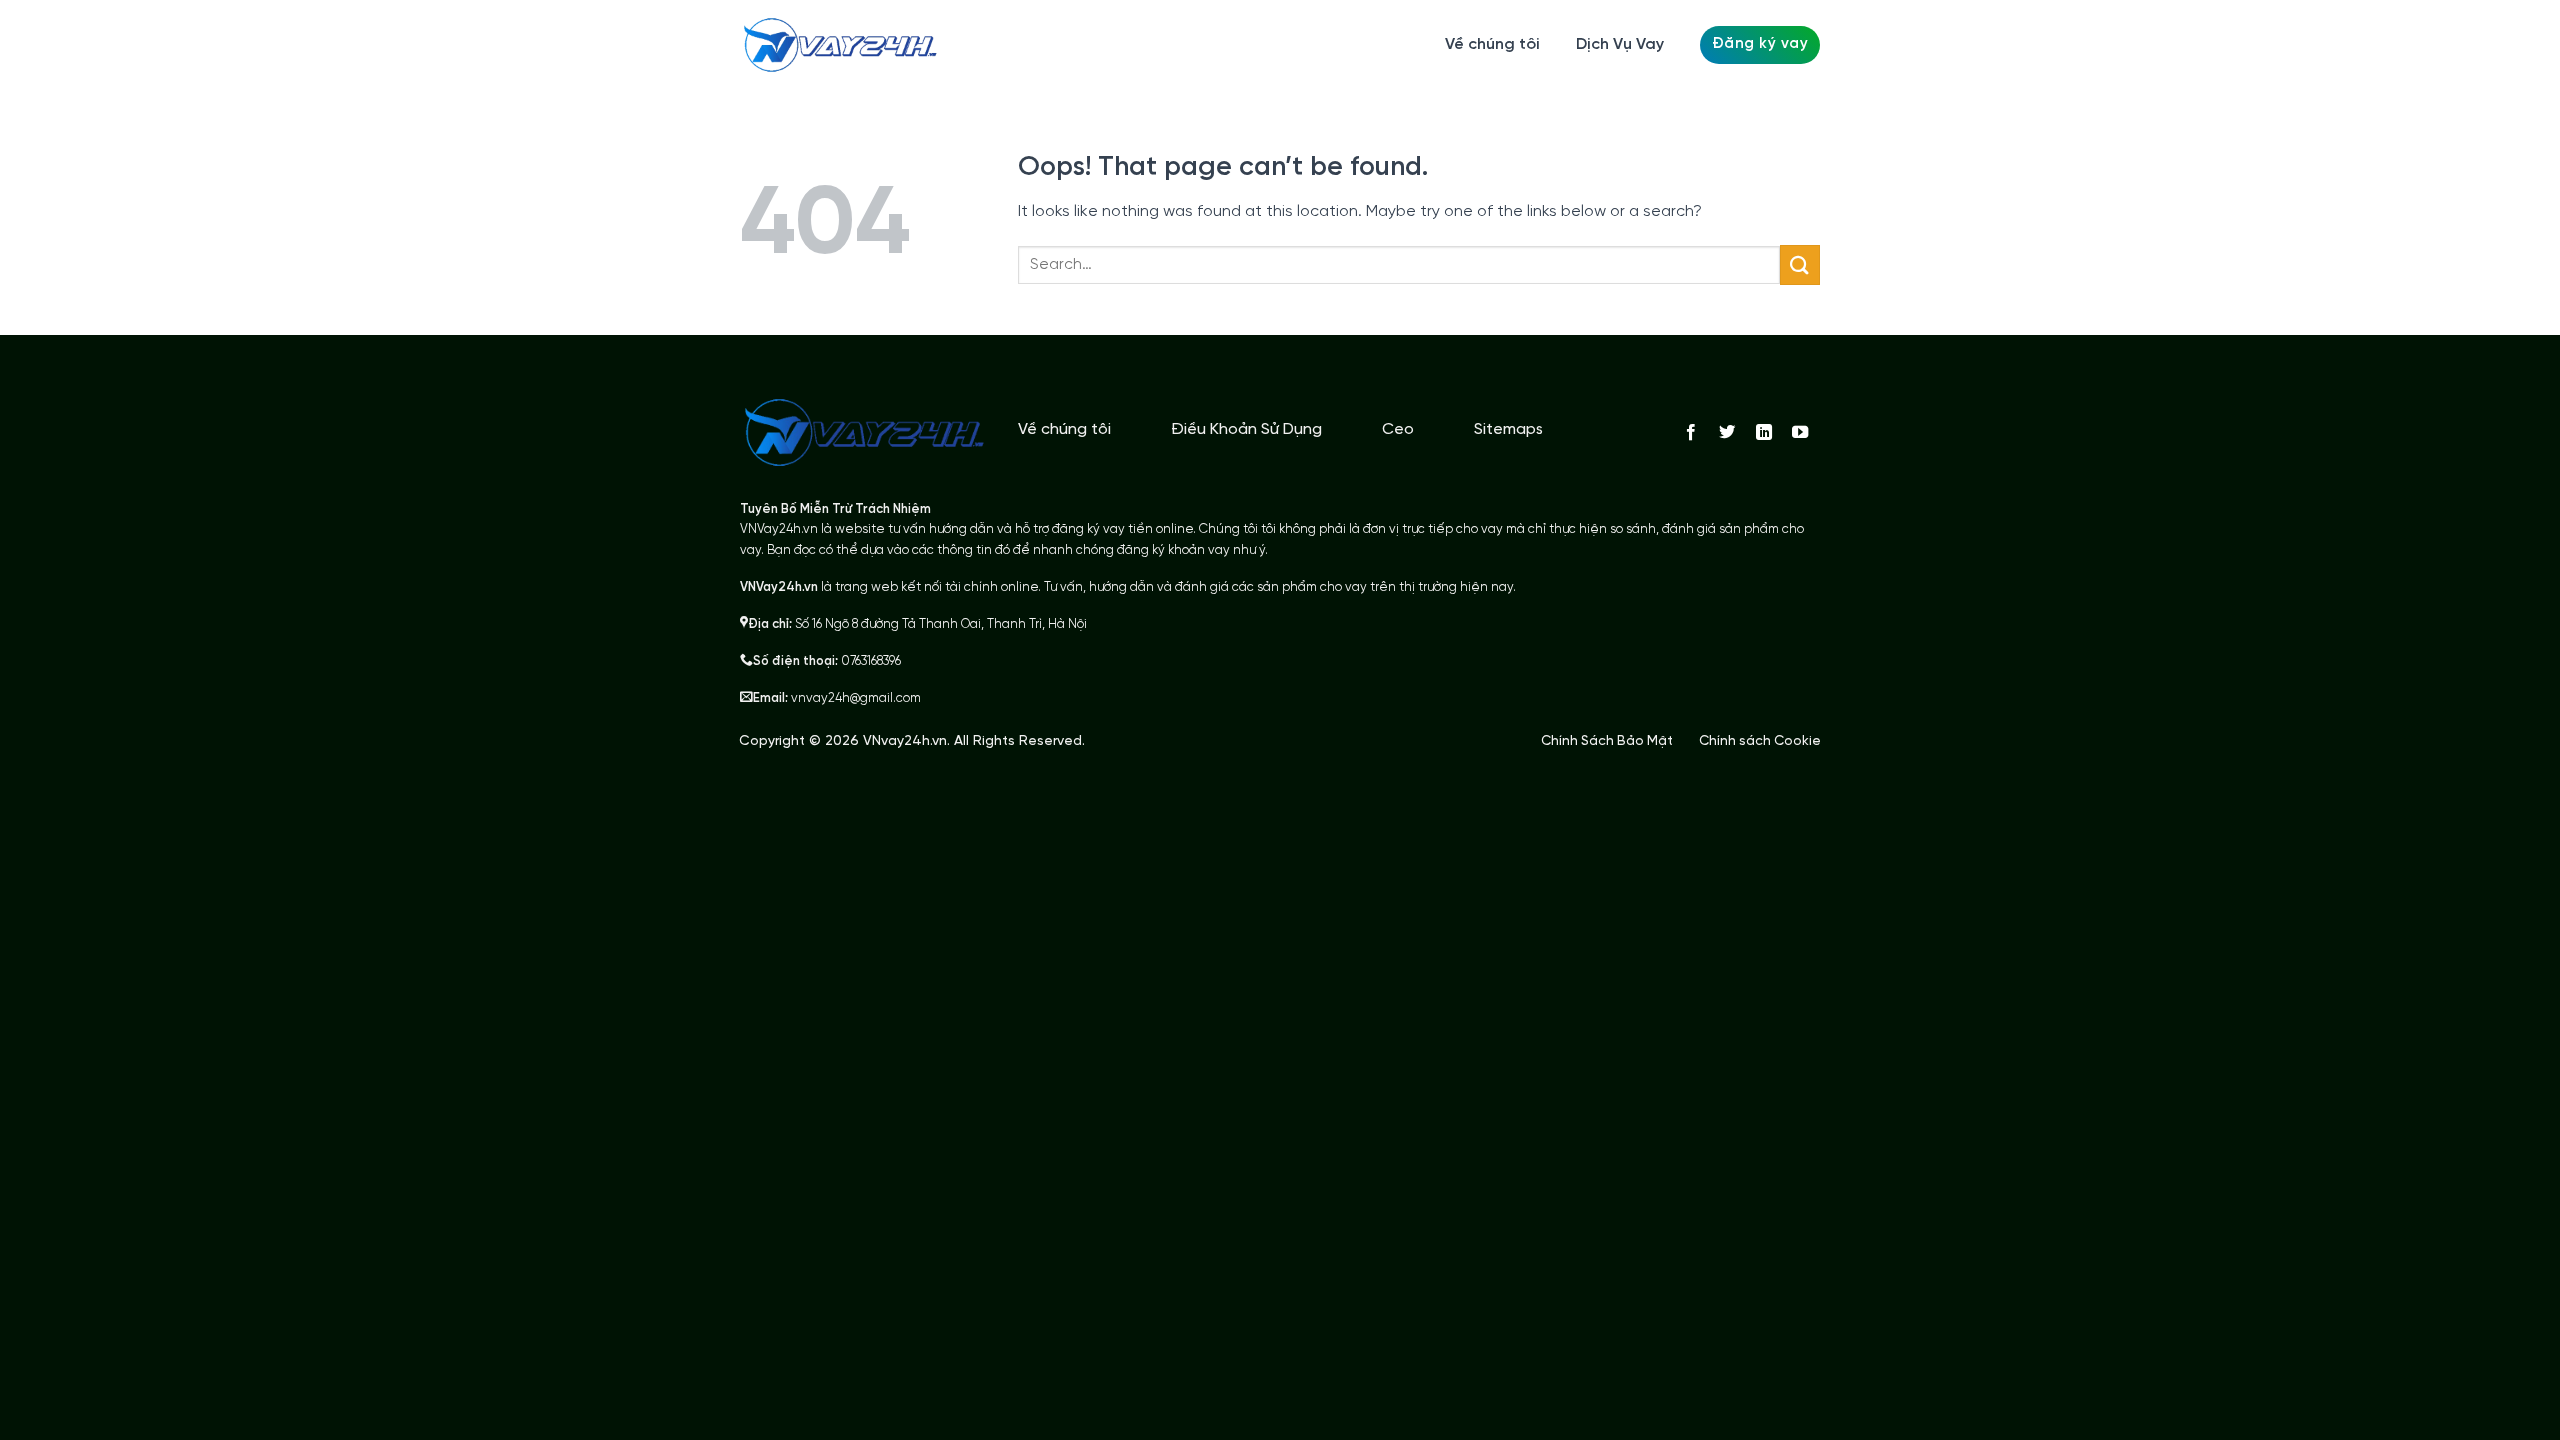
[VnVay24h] (840, 45)
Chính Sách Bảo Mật (1607, 741)
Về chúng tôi (1492, 44)
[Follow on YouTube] (1800, 433)
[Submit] (1800, 264)
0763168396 (871, 661)
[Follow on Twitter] (1727, 433)
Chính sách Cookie (1760, 741)
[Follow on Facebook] (1691, 433)
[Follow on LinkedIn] (1763, 433)
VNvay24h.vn (905, 741)
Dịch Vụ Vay (1620, 44)
